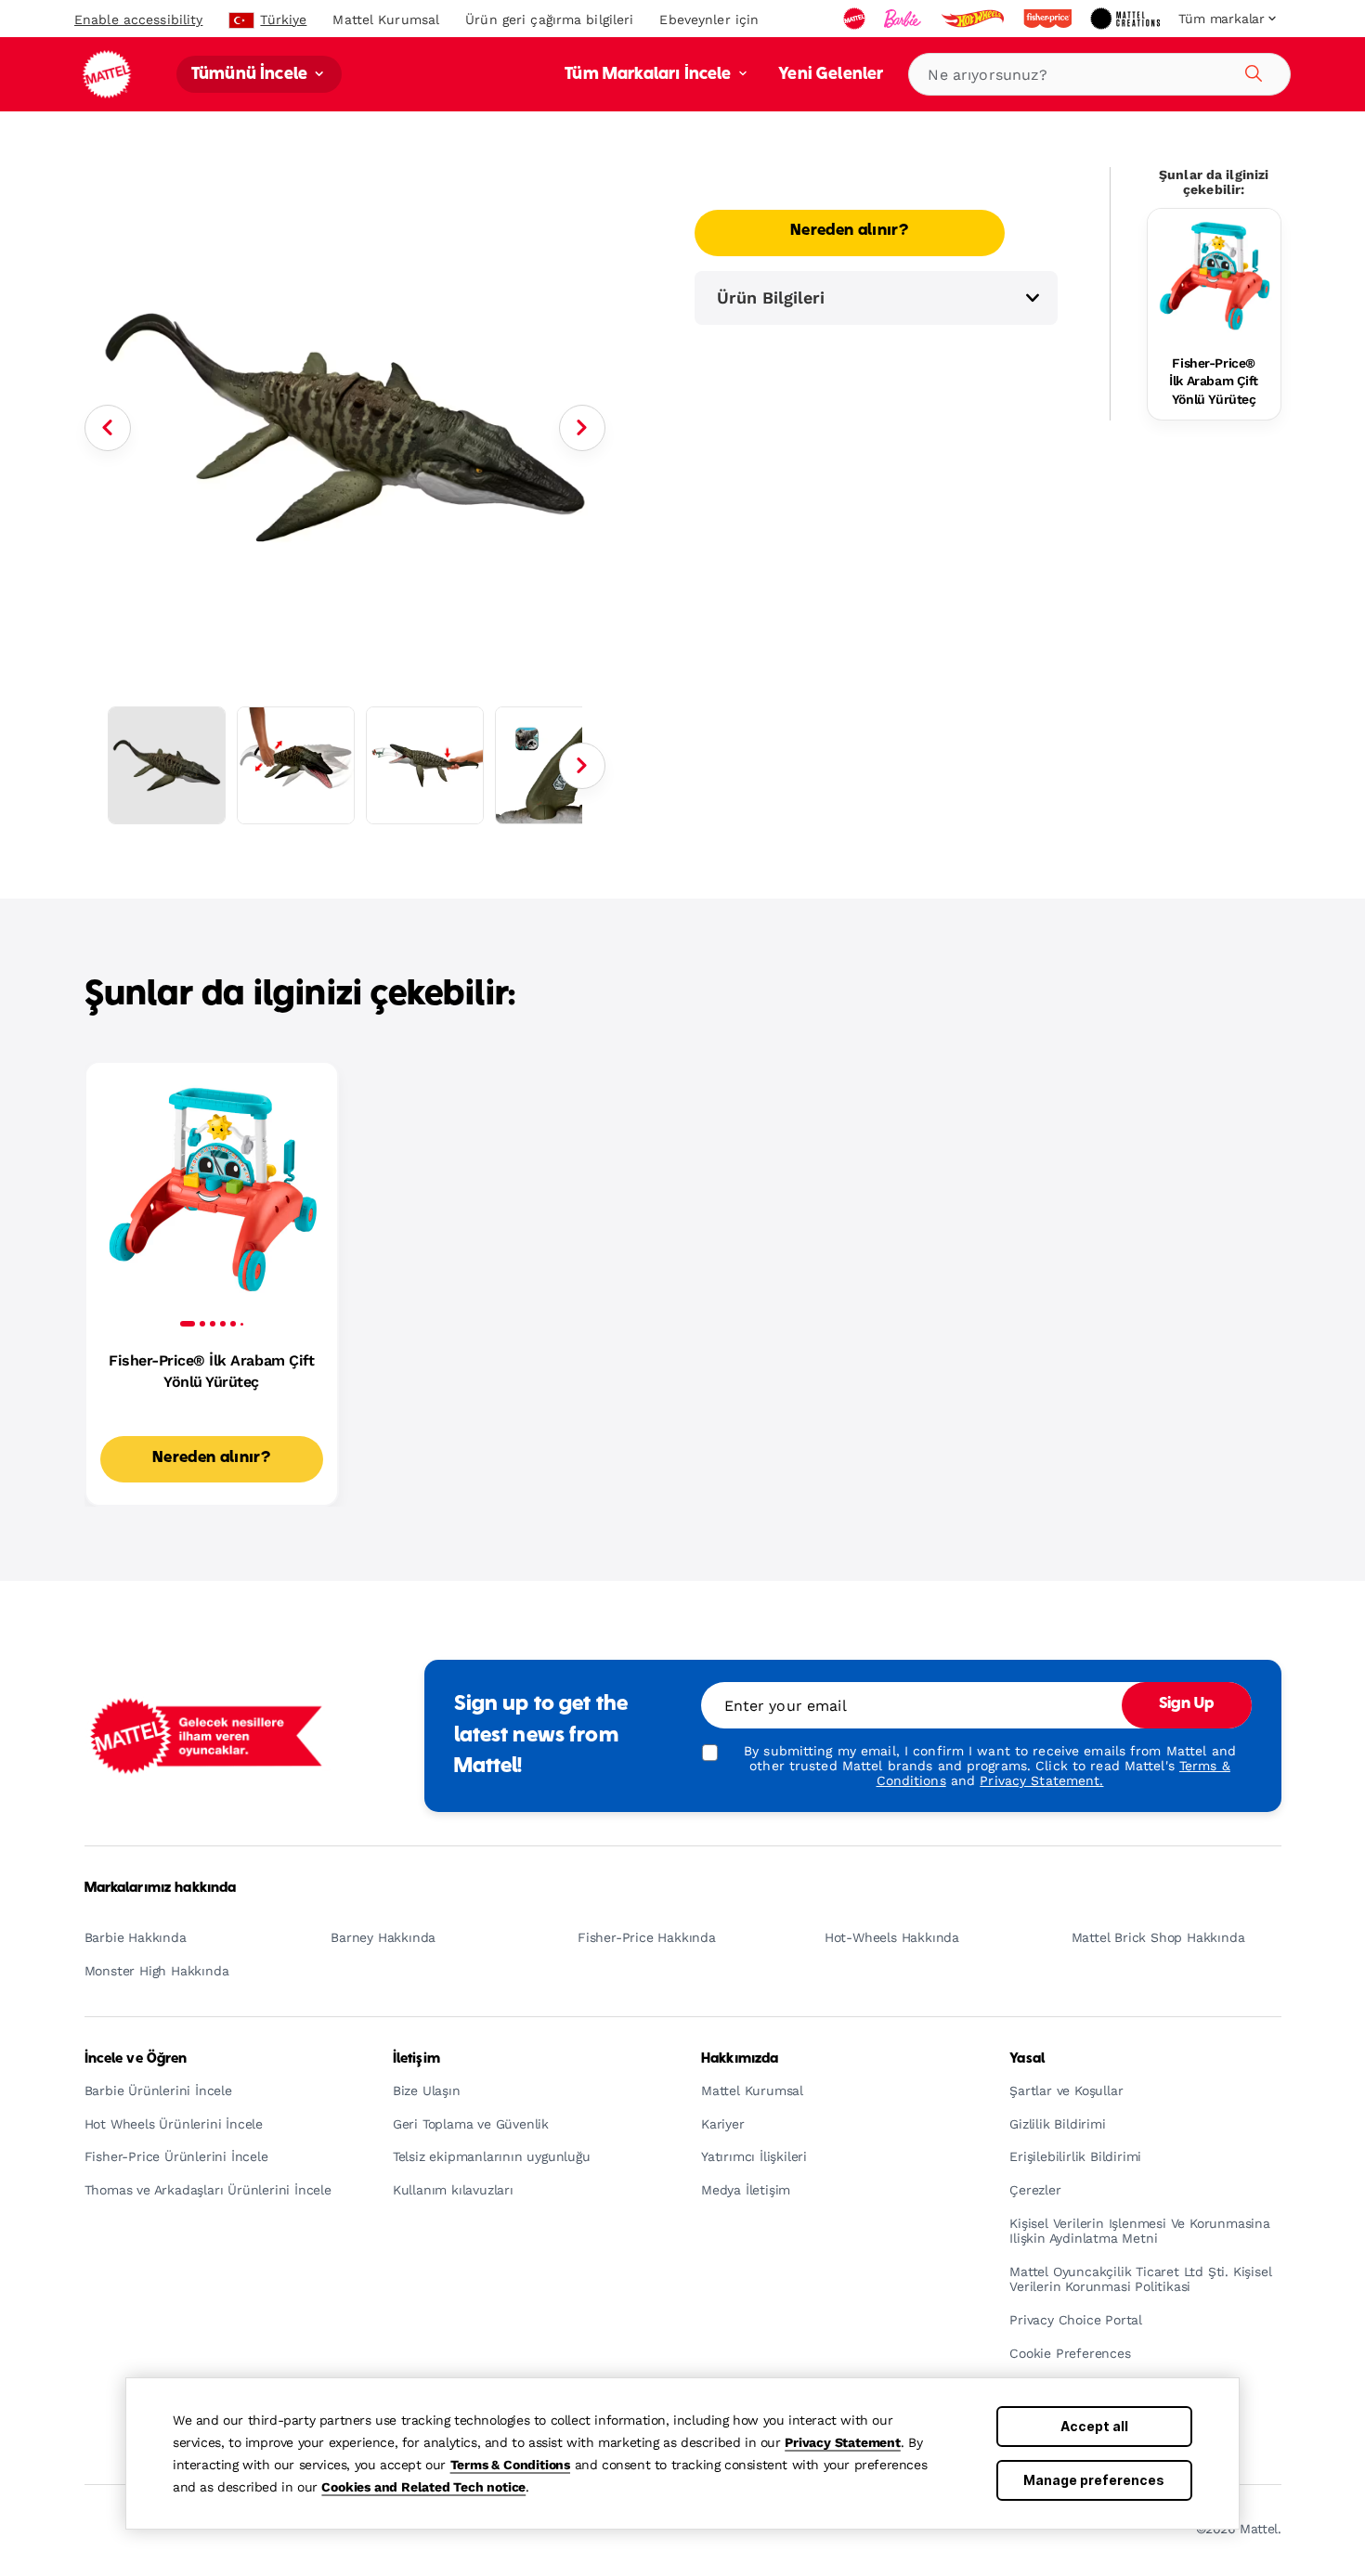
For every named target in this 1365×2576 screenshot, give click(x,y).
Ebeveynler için (709, 19)
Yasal (1027, 2059)
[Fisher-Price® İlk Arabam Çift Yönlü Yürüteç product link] (1214, 275)
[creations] (1127, 19)
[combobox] (1099, 74)
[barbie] (904, 19)
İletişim (416, 2059)
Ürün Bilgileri (771, 298)
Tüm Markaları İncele (650, 75)
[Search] (1251, 71)
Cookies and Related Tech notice (423, 2487)
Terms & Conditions (510, 2465)
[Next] (582, 428)
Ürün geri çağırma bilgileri (549, 19)
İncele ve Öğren (136, 2059)
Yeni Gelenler (831, 75)
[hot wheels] (974, 19)
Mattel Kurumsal (386, 19)
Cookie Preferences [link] (1070, 2354)
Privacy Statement (843, 2442)
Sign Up (1187, 1704)
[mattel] (856, 19)
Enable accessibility (138, 19)
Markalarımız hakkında (161, 1888)
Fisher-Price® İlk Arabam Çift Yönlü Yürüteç (1214, 381)
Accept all (1094, 2426)
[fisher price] (1049, 19)
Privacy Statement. (1041, 1780)
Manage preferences (1094, 2480)
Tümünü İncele (251, 75)
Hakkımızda (740, 2059)
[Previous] (108, 428)
